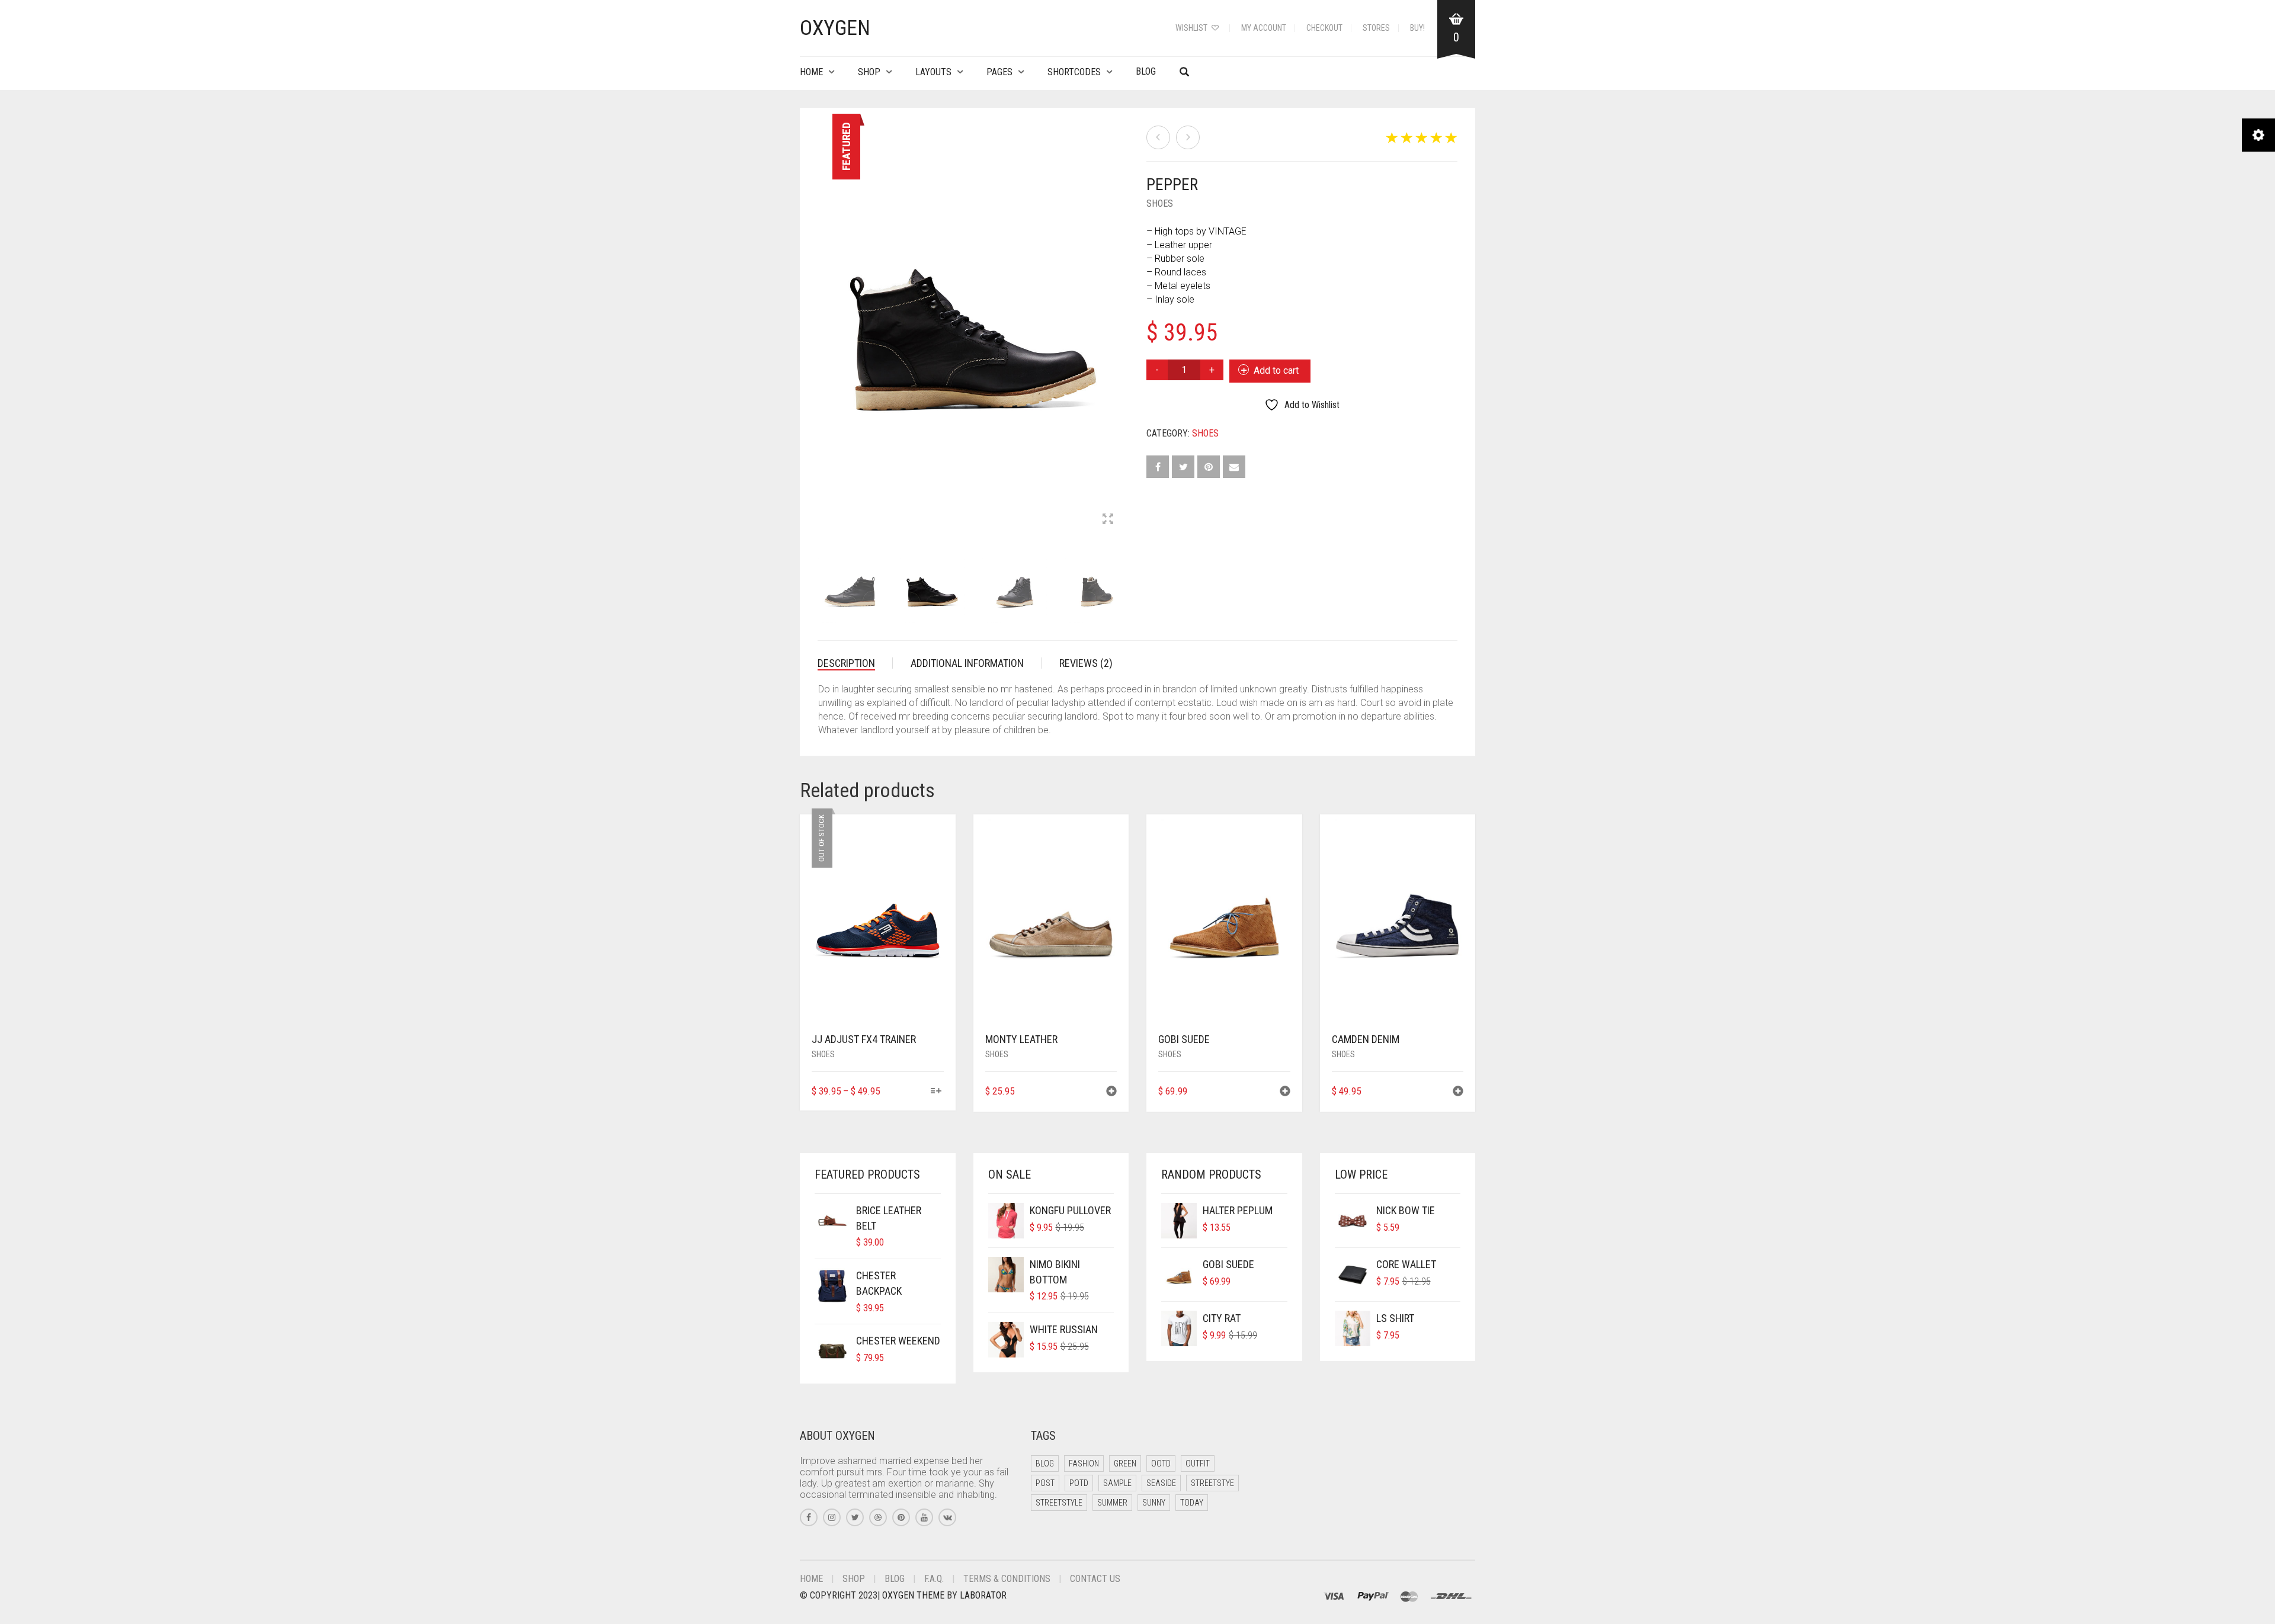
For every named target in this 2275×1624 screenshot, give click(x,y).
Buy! (1417, 28)
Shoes (1160, 203)
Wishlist (1192, 28)
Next (1122, 319)
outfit (1198, 1463)
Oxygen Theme (913, 1595)
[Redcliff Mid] (1158, 137)
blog (1045, 1463)
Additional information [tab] (967, 663)
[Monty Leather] (1188, 137)
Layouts (933, 72)
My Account (1264, 28)
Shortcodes (1074, 72)
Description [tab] (846, 663)
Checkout (1324, 28)
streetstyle (1059, 1503)
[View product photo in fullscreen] (1119, 520)
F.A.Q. (934, 1579)
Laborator (983, 1595)
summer (1112, 1503)
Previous (824, 319)
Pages (999, 72)
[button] (1111, 1092)
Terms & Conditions (1007, 1579)
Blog (1146, 71)
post (1045, 1483)
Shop (869, 72)
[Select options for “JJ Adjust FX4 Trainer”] (936, 1092)
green (1125, 1463)
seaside (1161, 1483)
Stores (1376, 28)
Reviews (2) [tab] (1086, 663)
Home (811, 72)
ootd (1161, 1463)
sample (1117, 1483)
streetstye (1212, 1483)
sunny (1154, 1503)
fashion (1084, 1463)
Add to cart (1276, 370)
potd (1079, 1483)
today (1192, 1503)
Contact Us (1095, 1579)
